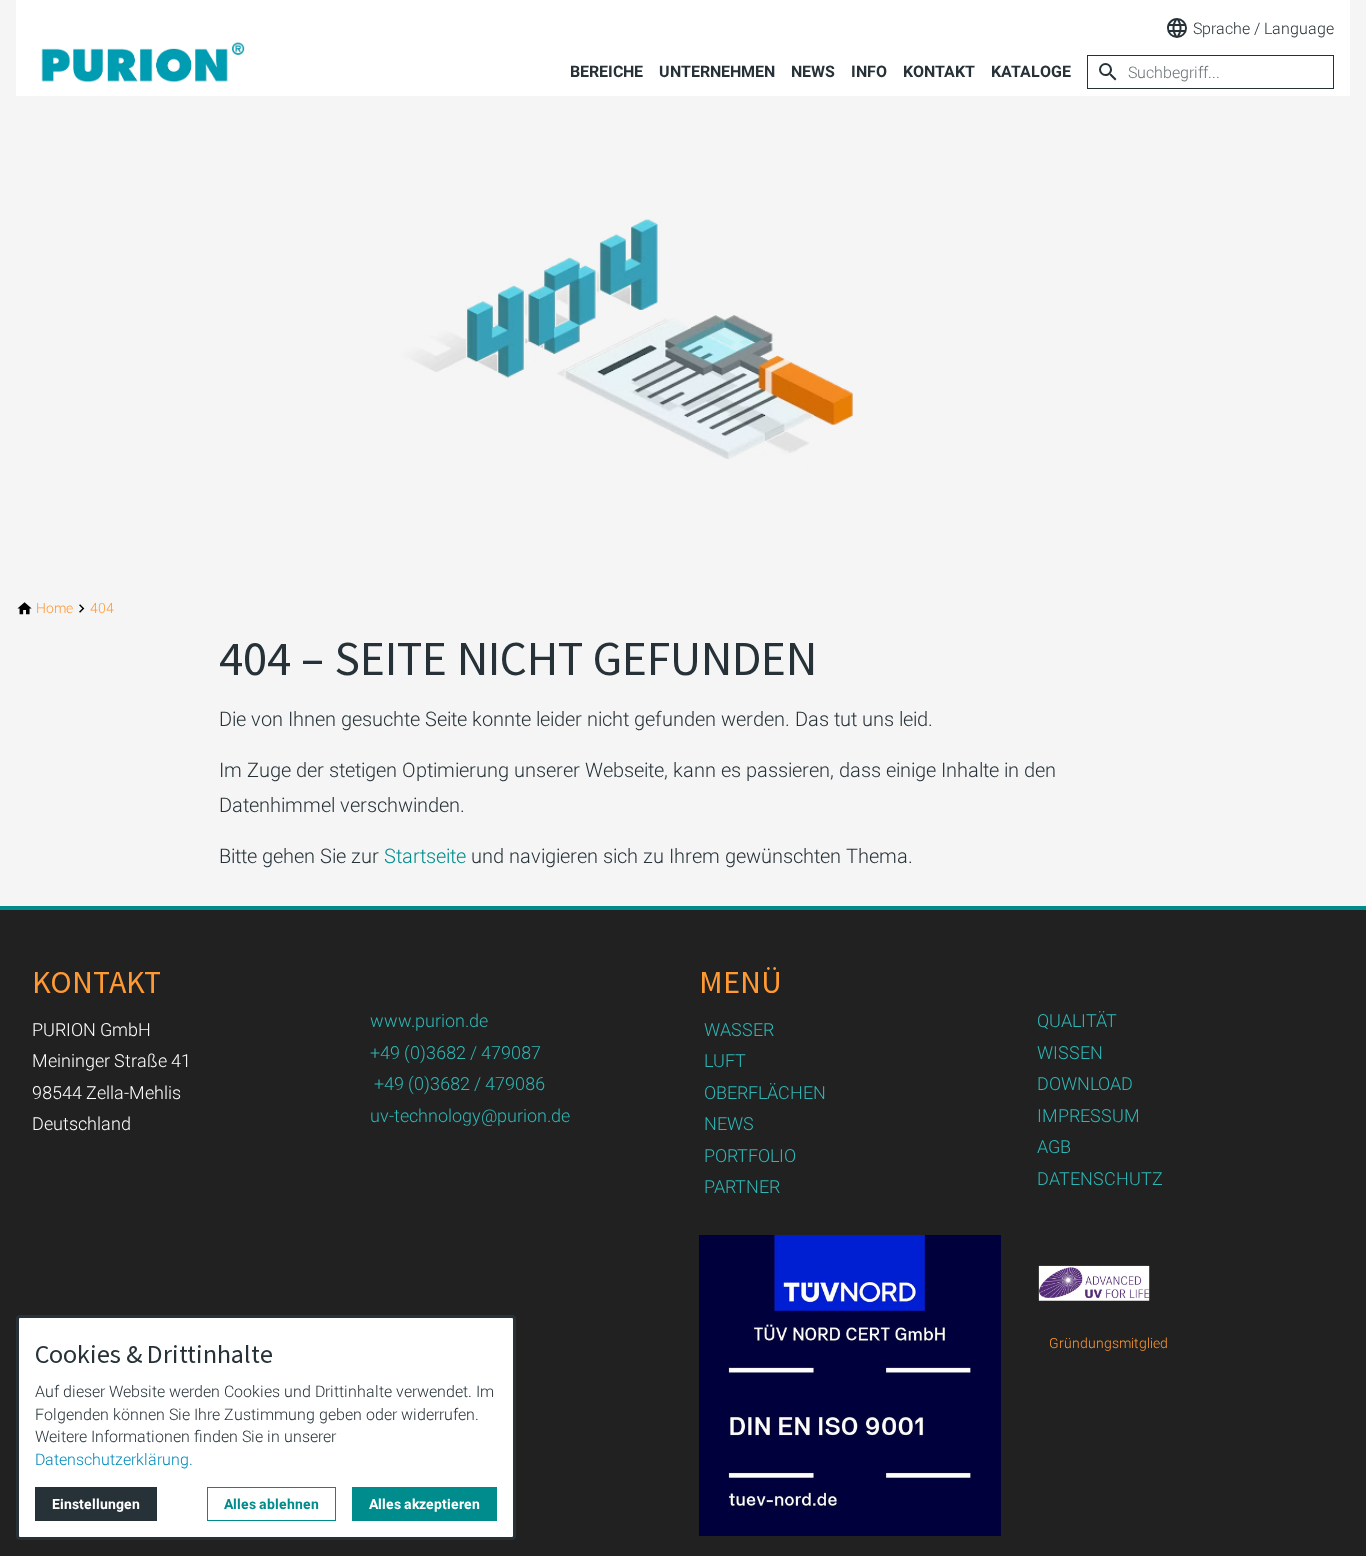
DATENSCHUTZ (1100, 1178)
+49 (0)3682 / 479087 (455, 1052)
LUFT (725, 1060)
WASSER (739, 1029)
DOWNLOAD (1085, 1083)
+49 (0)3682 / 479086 (459, 1083)
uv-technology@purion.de (470, 1115)
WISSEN (1070, 1052)
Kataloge (1031, 71)
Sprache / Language (1263, 28)
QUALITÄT (1077, 1020)
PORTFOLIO (750, 1155)
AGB (1054, 1146)
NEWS (729, 1123)
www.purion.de (429, 1020)
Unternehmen (717, 71)
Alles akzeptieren (424, 1504)
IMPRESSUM (1088, 1115)
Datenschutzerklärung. (114, 1459)
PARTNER (742, 1186)
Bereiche (606, 71)
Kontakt (939, 71)
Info (869, 71)
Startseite (425, 856)
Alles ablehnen (271, 1504)
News (813, 71)
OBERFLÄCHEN (765, 1092)
